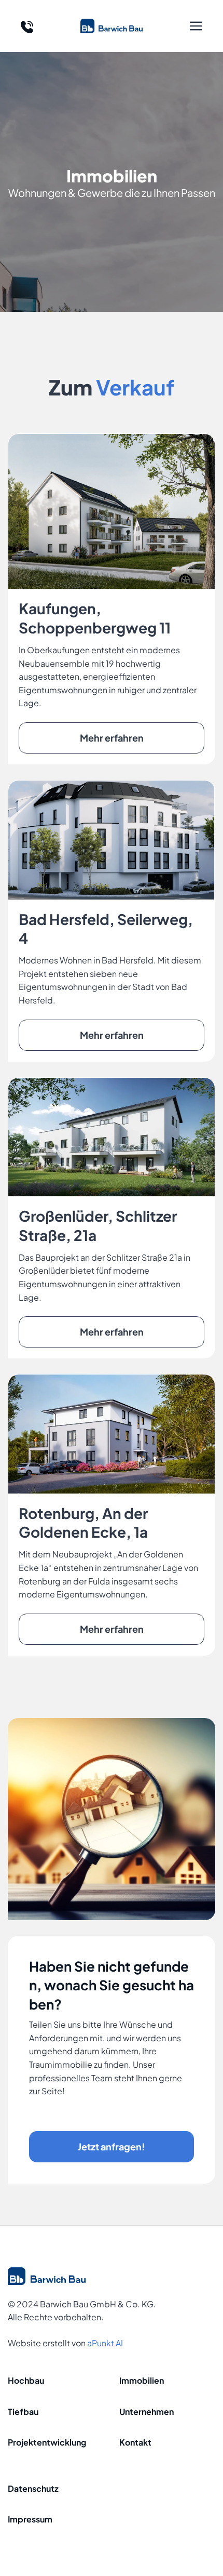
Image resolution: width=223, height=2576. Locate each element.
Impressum (30, 2519)
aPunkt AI (105, 2343)
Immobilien (142, 2380)
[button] (196, 26)
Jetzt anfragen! (112, 2146)
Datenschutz (33, 2488)
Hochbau (26, 2380)
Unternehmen (147, 2412)
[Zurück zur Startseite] (112, 26)
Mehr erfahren (112, 738)
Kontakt (135, 2442)
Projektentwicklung (47, 2442)
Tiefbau (23, 2412)
